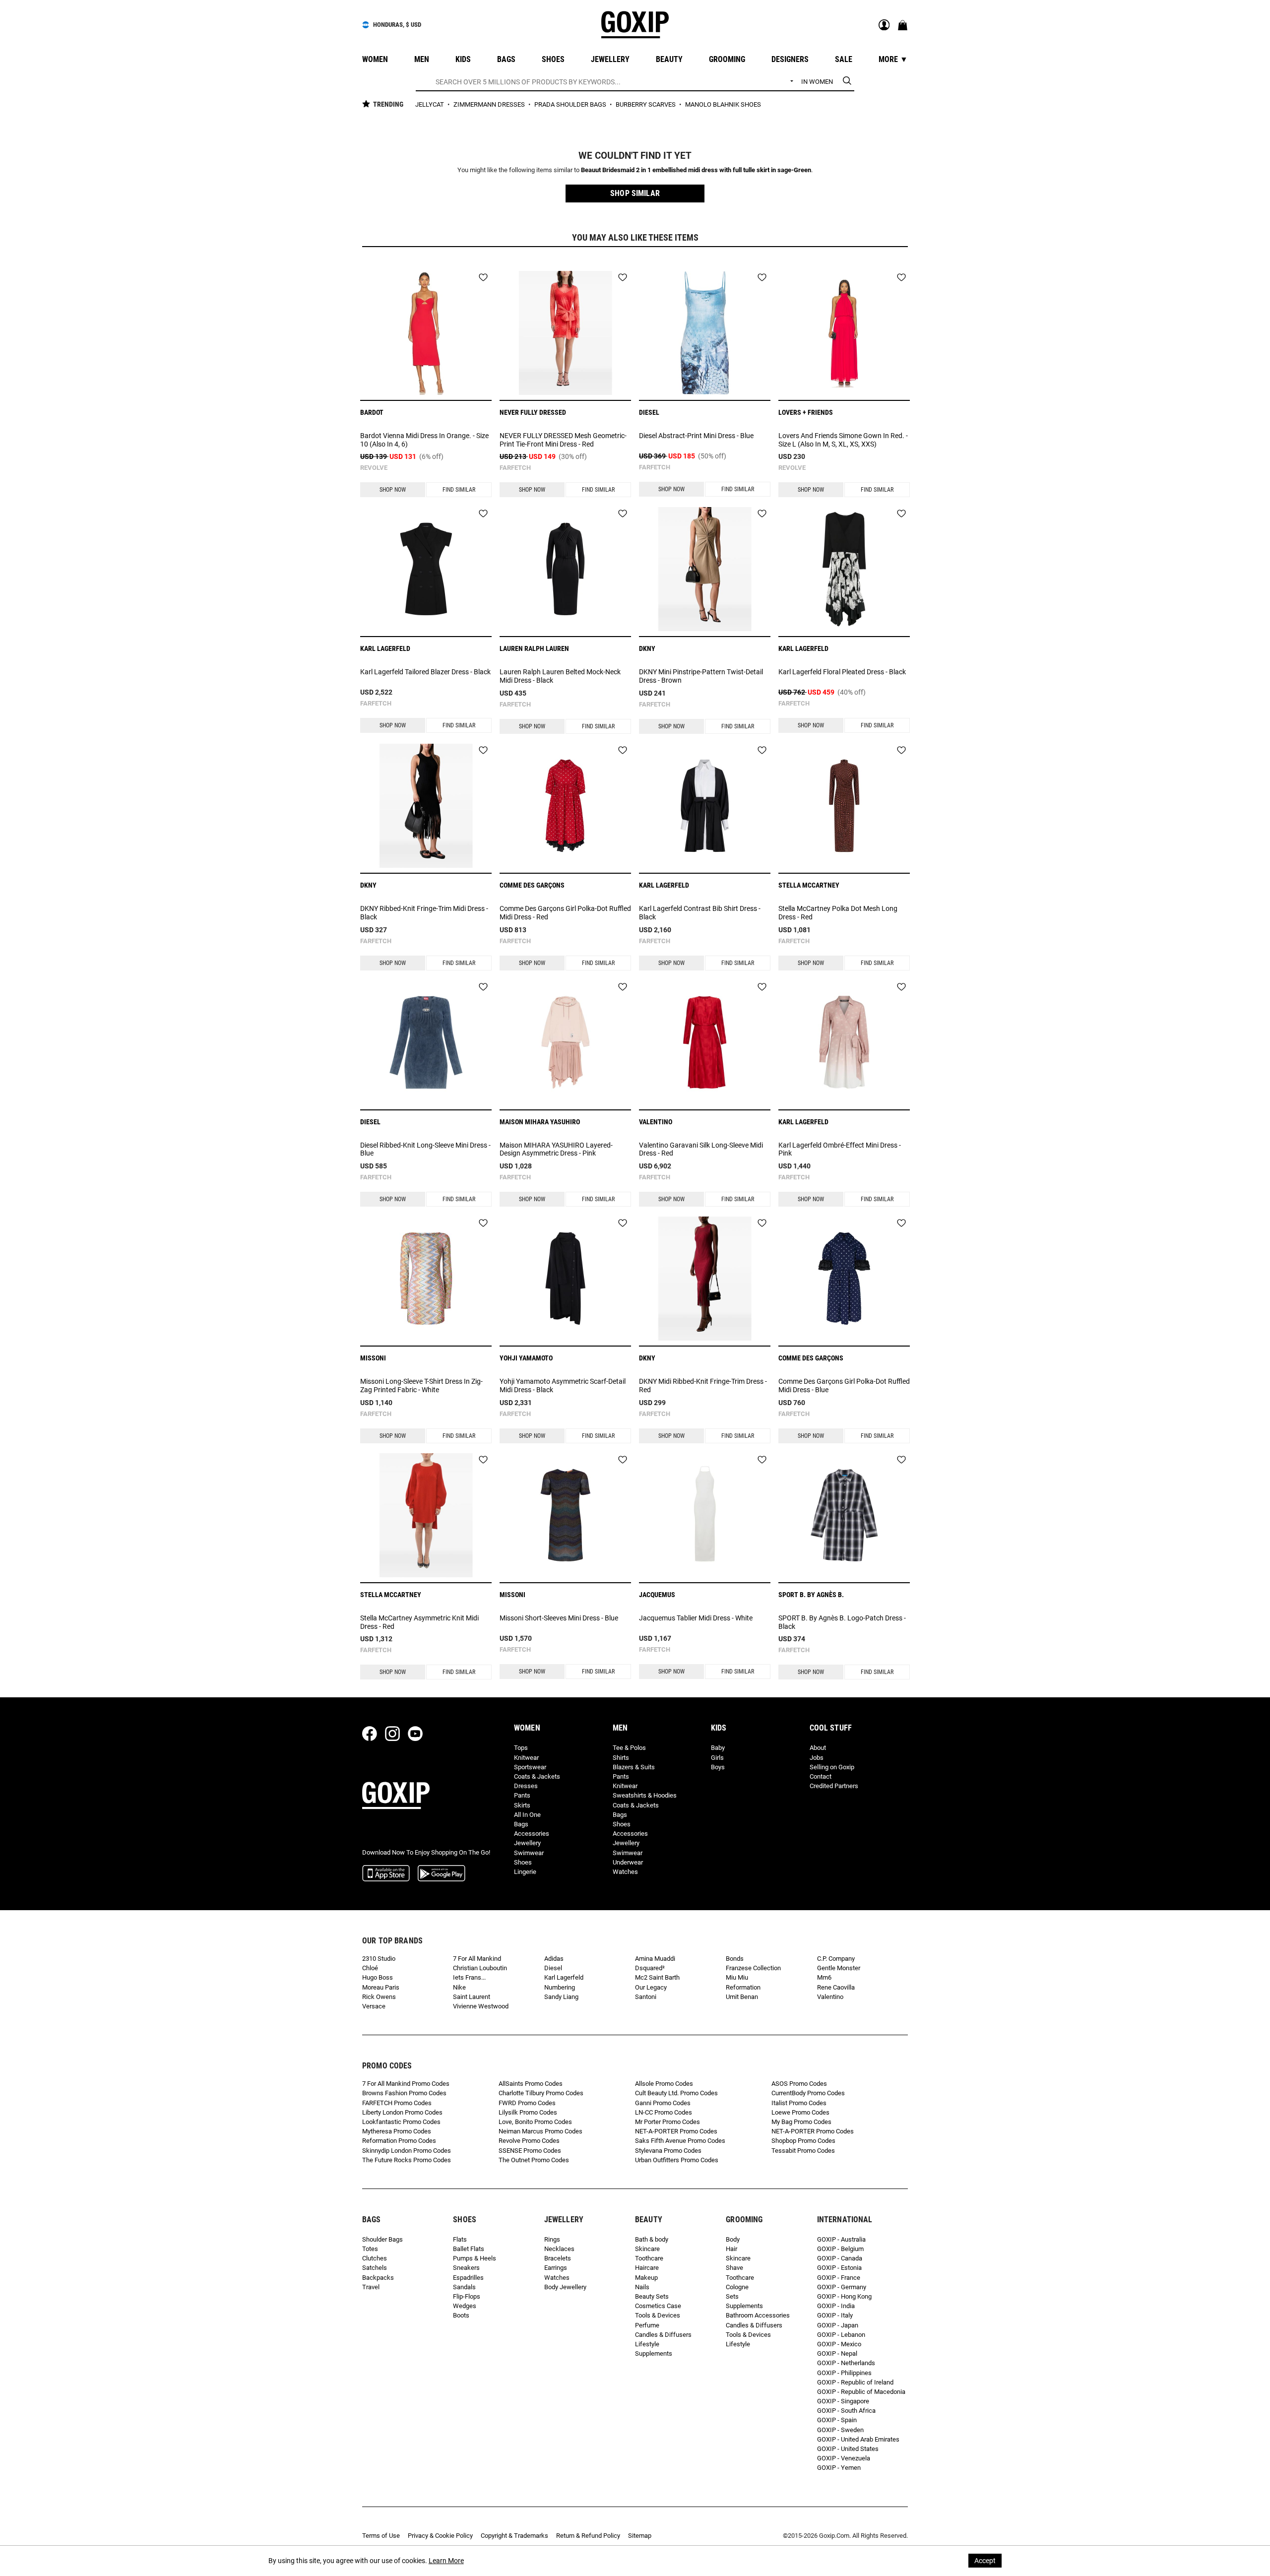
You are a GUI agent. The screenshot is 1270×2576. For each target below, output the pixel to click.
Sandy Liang (561, 1997)
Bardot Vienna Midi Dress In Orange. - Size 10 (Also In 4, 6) (424, 440)
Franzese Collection (753, 1968)
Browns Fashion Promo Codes (404, 2093)
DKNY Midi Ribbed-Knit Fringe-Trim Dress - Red (703, 1385)
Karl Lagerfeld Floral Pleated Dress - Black (842, 672)
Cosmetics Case (658, 2306)
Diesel (553, 1968)
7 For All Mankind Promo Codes (406, 2084)
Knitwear (526, 1758)
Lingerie (525, 1872)
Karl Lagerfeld (564, 1977)
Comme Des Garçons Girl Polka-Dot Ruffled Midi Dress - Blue (844, 1385)
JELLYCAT (430, 104)
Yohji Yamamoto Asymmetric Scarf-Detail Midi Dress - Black (563, 1385)
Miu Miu (737, 1977)
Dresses (526, 1786)
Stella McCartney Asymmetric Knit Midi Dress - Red (419, 1622)
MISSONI (373, 1358)
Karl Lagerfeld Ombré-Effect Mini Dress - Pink (840, 1149)
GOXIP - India (836, 2306)
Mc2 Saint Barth (657, 1977)
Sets (732, 2296)
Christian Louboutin (480, 1968)
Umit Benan (742, 1997)
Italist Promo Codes (799, 2103)
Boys (718, 1767)
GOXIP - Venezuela (844, 2458)
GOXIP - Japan (838, 2325)
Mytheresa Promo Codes (397, 2131)
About (818, 1748)
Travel (371, 2287)
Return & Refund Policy (588, 2536)
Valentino (830, 1997)
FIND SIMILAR (459, 490)
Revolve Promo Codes (529, 2141)
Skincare (647, 2249)
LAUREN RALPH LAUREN (534, 648)
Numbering (560, 1987)
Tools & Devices (658, 2315)
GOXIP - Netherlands (846, 2363)
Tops (521, 1748)
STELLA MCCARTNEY (809, 885)
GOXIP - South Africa (846, 2411)
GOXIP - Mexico (839, 2344)
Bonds (735, 1959)
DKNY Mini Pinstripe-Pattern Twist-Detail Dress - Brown (701, 676)
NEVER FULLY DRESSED (533, 412)
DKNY (647, 648)
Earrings (556, 2268)
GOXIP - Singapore (843, 2401)
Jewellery (527, 1843)
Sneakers (466, 2268)
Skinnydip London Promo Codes (407, 2151)
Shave (734, 2268)
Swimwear (529, 1853)
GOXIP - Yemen (839, 2468)
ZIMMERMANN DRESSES (490, 104)
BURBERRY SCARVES (646, 104)
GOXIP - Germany (842, 2287)
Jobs (817, 1758)
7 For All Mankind (477, 1959)
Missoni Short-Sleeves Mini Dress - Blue (559, 1618)
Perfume (647, 2325)
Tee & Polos (629, 1748)
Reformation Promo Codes (399, 2141)
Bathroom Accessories (758, 2315)
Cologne (737, 2287)
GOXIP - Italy (835, 2315)
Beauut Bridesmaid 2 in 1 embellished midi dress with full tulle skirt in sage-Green (696, 170)
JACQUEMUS (657, 1595)
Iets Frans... (469, 1977)
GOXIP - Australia (841, 2239)
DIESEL (649, 412)
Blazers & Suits (634, 1767)
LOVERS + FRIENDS (806, 412)
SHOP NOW (393, 490)
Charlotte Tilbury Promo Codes (541, 2093)
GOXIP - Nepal (837, 2353)
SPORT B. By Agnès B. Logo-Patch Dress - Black (842, 1622)
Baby (718, 1748)
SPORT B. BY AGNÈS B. (811, 1595)
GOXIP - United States (848, 2449)
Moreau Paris (381, 1987)
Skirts (522, 1805)
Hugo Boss (378, 1977)
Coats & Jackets (537, 1776)
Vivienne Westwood (481, 2006)
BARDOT (372, 412)
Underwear (628, 1862)
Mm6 (824, 1977)
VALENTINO (656, 1122)
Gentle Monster (839, 1968)
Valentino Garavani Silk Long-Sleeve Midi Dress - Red (701, 1149)
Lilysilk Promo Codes (528, 2112)
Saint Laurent (472, 1997)
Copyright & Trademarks (514, 2536)
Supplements (654, 2353)
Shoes (523, 1862)
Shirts (621, 1758)
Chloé (370, 1968)
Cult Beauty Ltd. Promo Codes (676, 2093)
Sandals (464, 2287)
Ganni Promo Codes (663, 2103)
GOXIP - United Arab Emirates (858, 2439)
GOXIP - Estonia (839, 2268)
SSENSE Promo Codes (530, 2151)
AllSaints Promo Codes (531, 2084)
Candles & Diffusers (663, 2335)
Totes (370, 2249)
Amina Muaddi (655, 1959)
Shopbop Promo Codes (803, 2141)
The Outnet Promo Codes (534, 2160)
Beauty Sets (652, 2296)
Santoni (646, 1997)
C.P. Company (836, 1959)
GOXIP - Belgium (840, 2249)
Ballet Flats (469, 2249)
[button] (635, 193)
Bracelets (558, 2258)
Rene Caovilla (836, 1987)
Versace (374, 2006)
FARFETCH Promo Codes (397, 2103)
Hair (731, 2249)
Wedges (465, 2306)
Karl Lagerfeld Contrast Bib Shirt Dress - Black (700, 913)
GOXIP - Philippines (844, 2373)
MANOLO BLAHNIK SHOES (723, 104)
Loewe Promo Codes (800, 2112)
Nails (642, 2287)
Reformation (743, 1987)
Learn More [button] (446, 2561)
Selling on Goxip (832, 1767)
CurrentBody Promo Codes (808, 2093)
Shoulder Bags (382, 2239)
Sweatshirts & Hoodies (645, 1795)
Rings (552, 2239)
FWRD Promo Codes (527, 2103)
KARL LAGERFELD (385, 648)
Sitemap (640, 2536)
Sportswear (530, 1767)
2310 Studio (379, 1959)
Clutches (375, 2258)
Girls (717, 1758)
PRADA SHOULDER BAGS (571, 104)
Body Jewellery (565, 2287)
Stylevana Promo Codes (668, 2151)
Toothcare (649, 2258)
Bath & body (652, 2239)
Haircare (647, 2268)
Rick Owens (379, 1997)
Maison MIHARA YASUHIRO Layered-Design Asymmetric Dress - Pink (556, 1149)
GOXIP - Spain (837, 2420)
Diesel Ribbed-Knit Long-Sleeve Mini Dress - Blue (425, 1149)
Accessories (532, 1834)
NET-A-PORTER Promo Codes (676, 2131)
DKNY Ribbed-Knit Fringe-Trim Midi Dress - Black (424, 913)
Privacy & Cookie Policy (440, 2536)
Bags (521, 1824)
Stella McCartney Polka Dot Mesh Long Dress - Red (838, 913)
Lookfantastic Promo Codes (401, 2122)
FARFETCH (515, 468)
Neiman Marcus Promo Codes (540, 2131)
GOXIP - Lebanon (841, 2335)
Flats (460, 2239)
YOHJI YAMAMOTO (526, 1358)
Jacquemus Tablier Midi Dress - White (696, 1618)
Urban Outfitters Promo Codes (677, 2160)
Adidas (554, 1959)
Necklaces (559, 2249)
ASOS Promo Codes (799, 2084)
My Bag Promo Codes (801, 2122)
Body (733, 2239)
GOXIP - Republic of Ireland (855, 2382)
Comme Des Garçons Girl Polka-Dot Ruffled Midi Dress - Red (565, 913)
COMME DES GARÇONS (532, 885)
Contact (821, 1776)
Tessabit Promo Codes (803, 2151)
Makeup (646, 2278)
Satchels (375, 2268)
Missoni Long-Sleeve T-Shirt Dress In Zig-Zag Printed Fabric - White (421, 1385)
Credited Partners (834, 1786)
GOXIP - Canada (840, 2258)
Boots (461, 2315)
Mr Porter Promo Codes (667, 2122)
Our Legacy (651, 1987)
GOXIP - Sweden (840, 2430)
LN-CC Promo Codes (664, 2112)
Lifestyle (647, 2344)
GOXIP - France (839, 2278)
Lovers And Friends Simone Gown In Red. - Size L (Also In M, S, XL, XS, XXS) (843, 440)
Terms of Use (381, 2536)
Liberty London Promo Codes (402, 2112)
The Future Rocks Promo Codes (407, 2160)
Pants (522, 1795)
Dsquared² (650, 1968)
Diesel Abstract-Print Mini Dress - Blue (696, 436)
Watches (625, 1872)
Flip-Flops (467, 2296)
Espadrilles (468, 2278)
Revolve (374, 468)
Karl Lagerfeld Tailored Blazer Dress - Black (425, 672)
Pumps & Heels (475, 2258)
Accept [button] (985, 2561)
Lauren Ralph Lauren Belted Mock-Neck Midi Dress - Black (560, 676)
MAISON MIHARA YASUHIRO (540, 1122)
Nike (459, 1987)
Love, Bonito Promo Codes (535, 2122)
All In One (527, 1815)
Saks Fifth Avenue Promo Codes (680, 2141)
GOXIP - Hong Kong (844, 2296)
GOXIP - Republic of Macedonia (861, 2392)
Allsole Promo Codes (664, 2084)
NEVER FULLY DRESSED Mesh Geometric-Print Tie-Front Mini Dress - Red (563, 440)
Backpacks (378, 2278)
